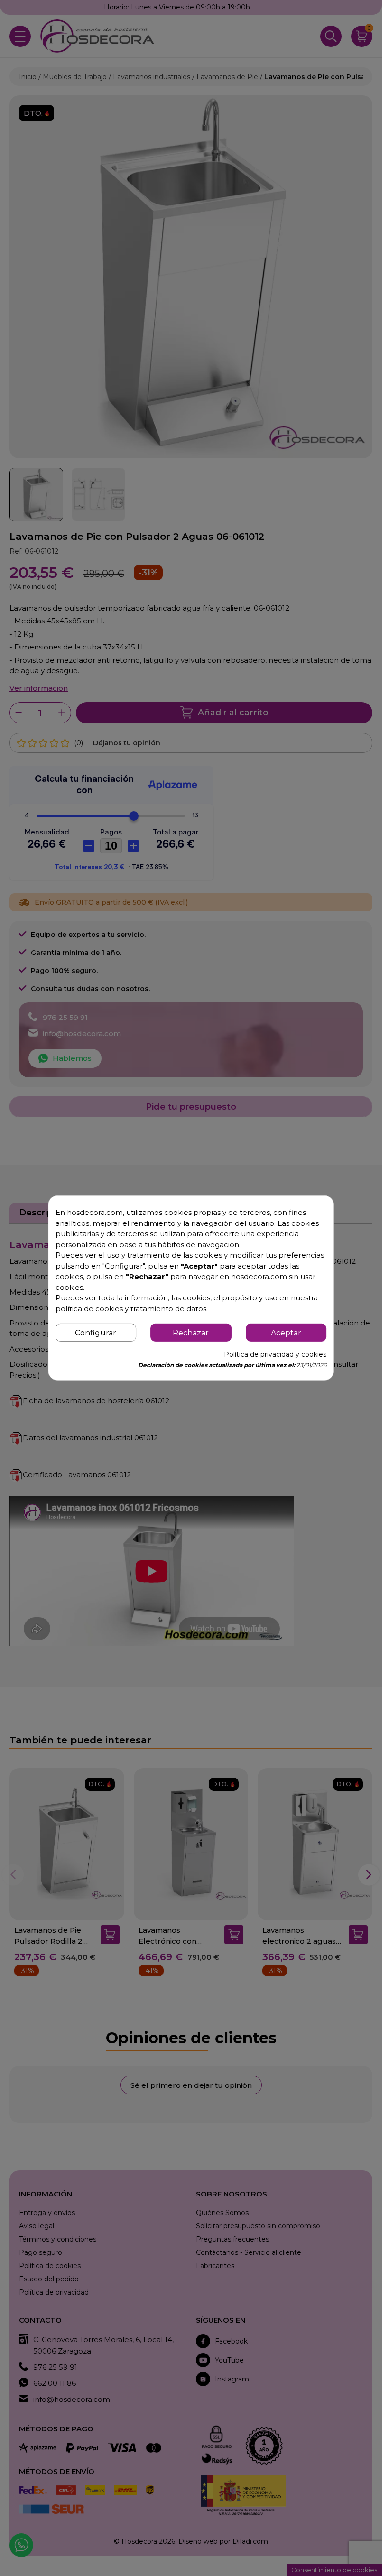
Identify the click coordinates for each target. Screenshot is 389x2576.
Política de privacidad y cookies (275, 1354)
